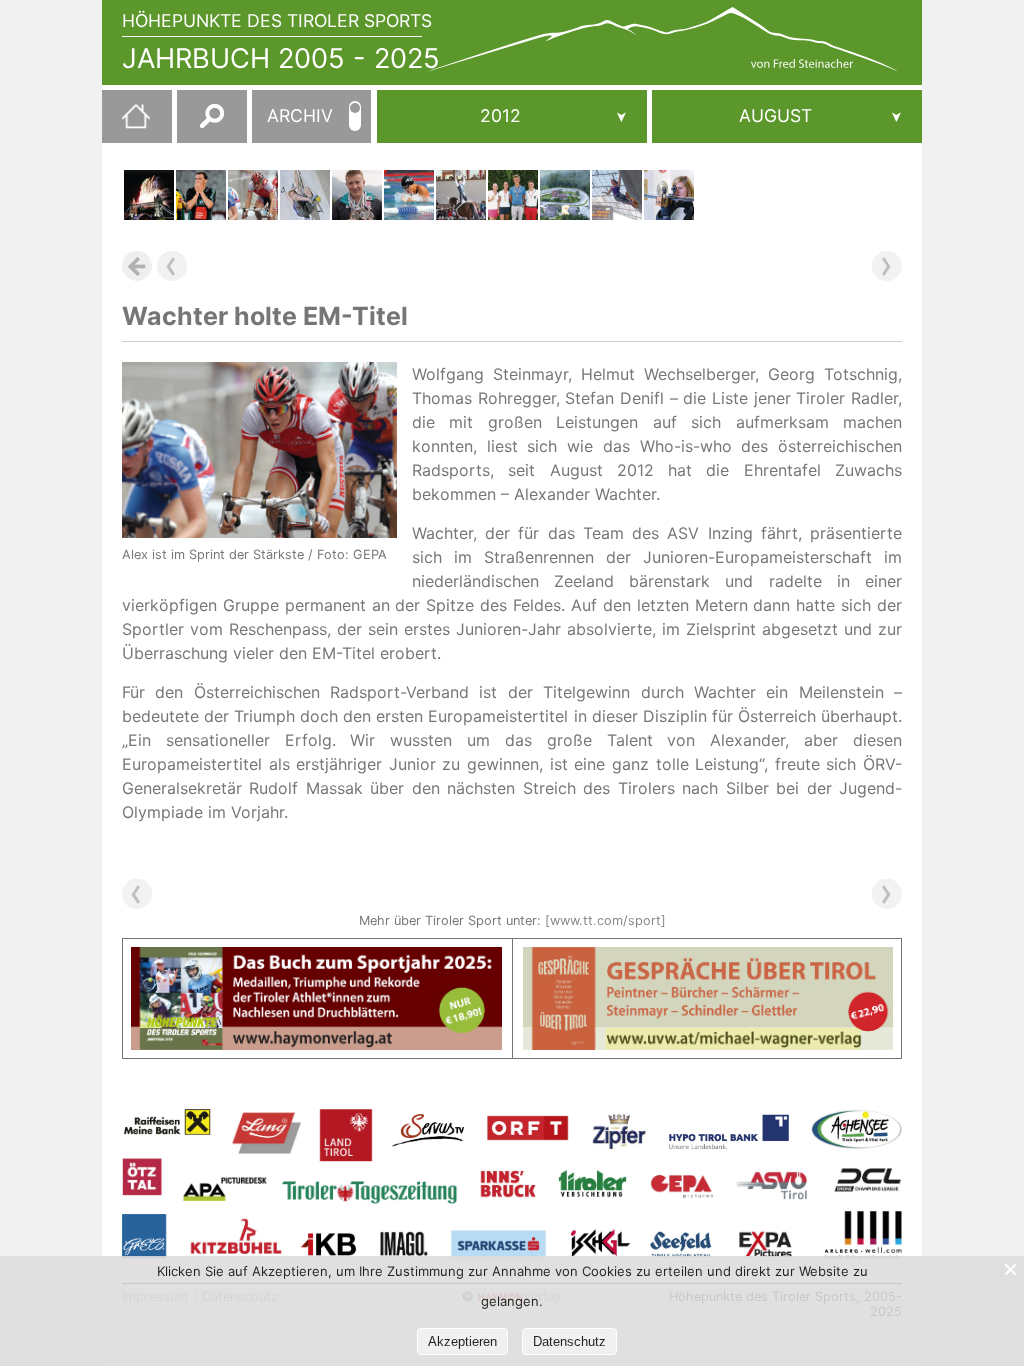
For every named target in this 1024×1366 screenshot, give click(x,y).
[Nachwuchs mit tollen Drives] (513, 195)
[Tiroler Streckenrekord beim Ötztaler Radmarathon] (565, 195)
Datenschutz (569, 1341)
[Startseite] (126, 124)
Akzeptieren (462, 1341)
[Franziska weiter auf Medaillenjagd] (669, 195)
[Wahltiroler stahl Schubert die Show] (305, 195)
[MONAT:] (787, 116)
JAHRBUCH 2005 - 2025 (281, 58)
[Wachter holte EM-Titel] (253, 195)
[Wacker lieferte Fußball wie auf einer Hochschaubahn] (201, 195)
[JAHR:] (512, 116)
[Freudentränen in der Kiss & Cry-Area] (461, 195)
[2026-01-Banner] (316, 959)
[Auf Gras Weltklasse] (357, 195)
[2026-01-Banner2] (708, 959)
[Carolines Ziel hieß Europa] (409, 195)
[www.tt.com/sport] (605, 920)
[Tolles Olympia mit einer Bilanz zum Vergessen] (149, 195)
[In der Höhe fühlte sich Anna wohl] (617, 195)
